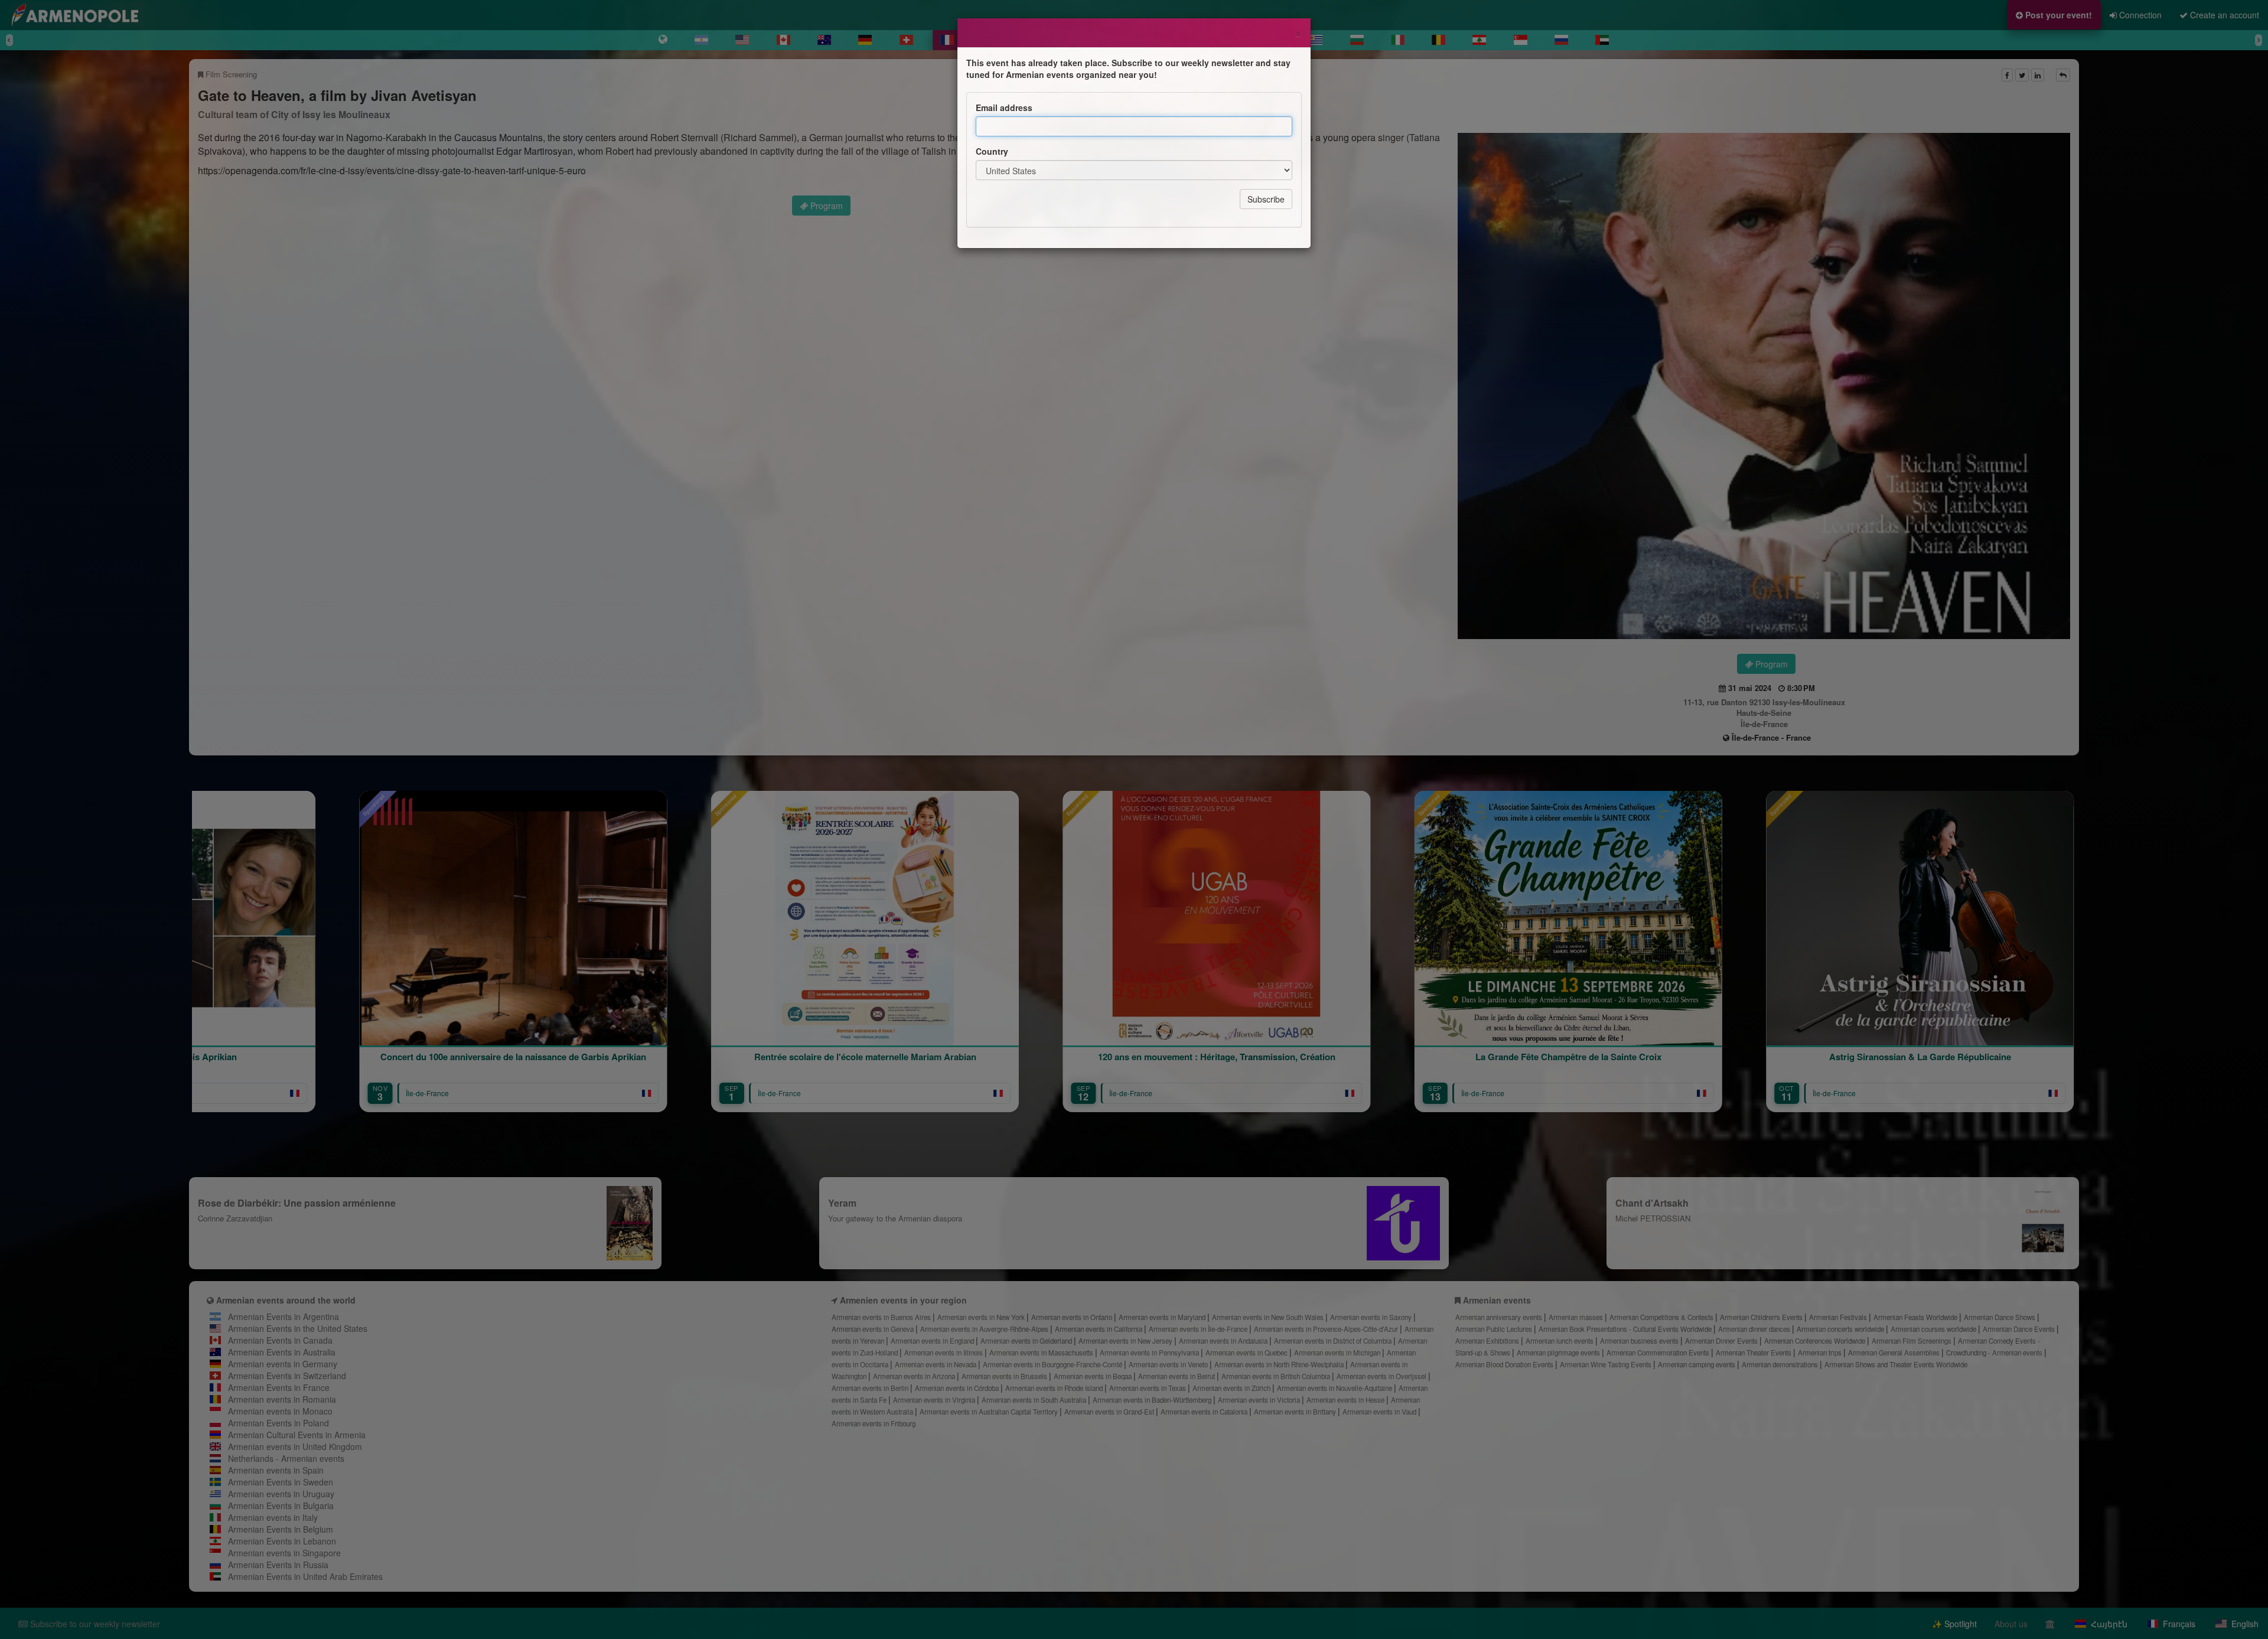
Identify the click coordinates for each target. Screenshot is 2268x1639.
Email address (1004, 107)
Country (992, 151)
